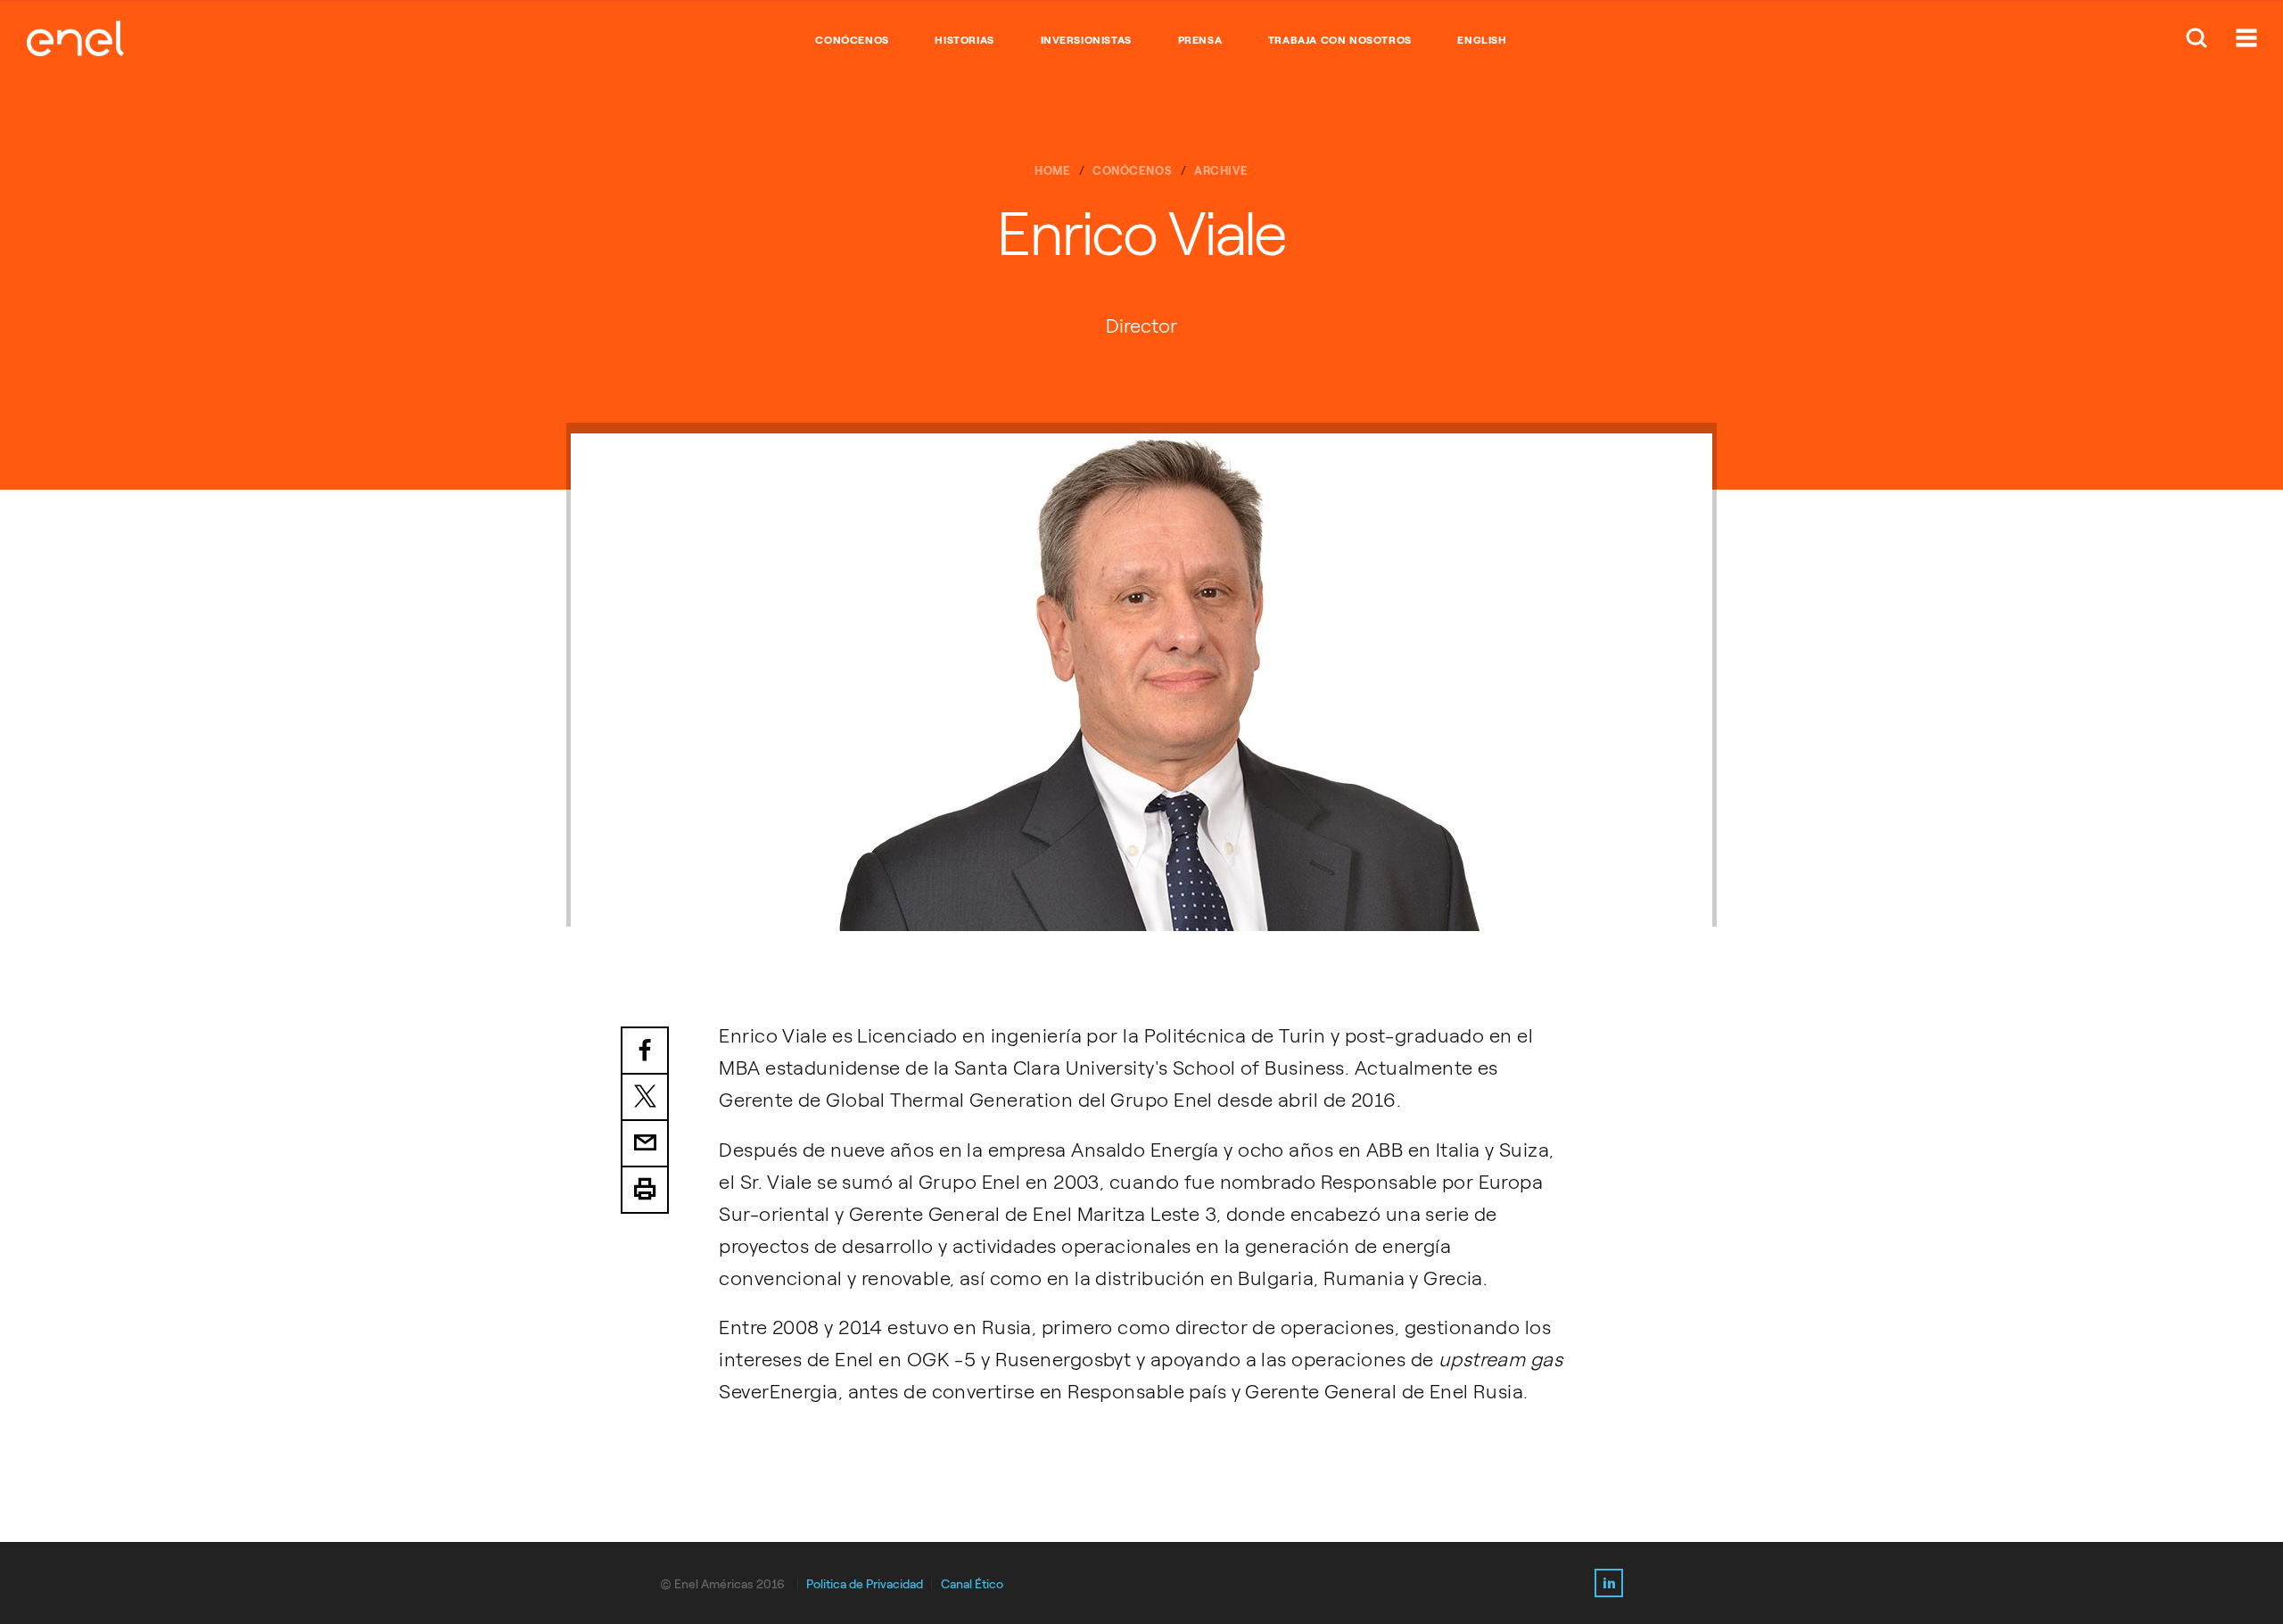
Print (645, 1191)
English (1482, 40)
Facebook (645, 1051)
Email (645, 1144)
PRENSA (1200, 40)
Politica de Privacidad (865, 1584)
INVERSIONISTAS (1086, 40)
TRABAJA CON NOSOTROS (1340, 40)
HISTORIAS (964, 40)
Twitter (645, 1098)
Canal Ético (972, 1584)
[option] (1141, 682)
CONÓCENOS (852, 40)
